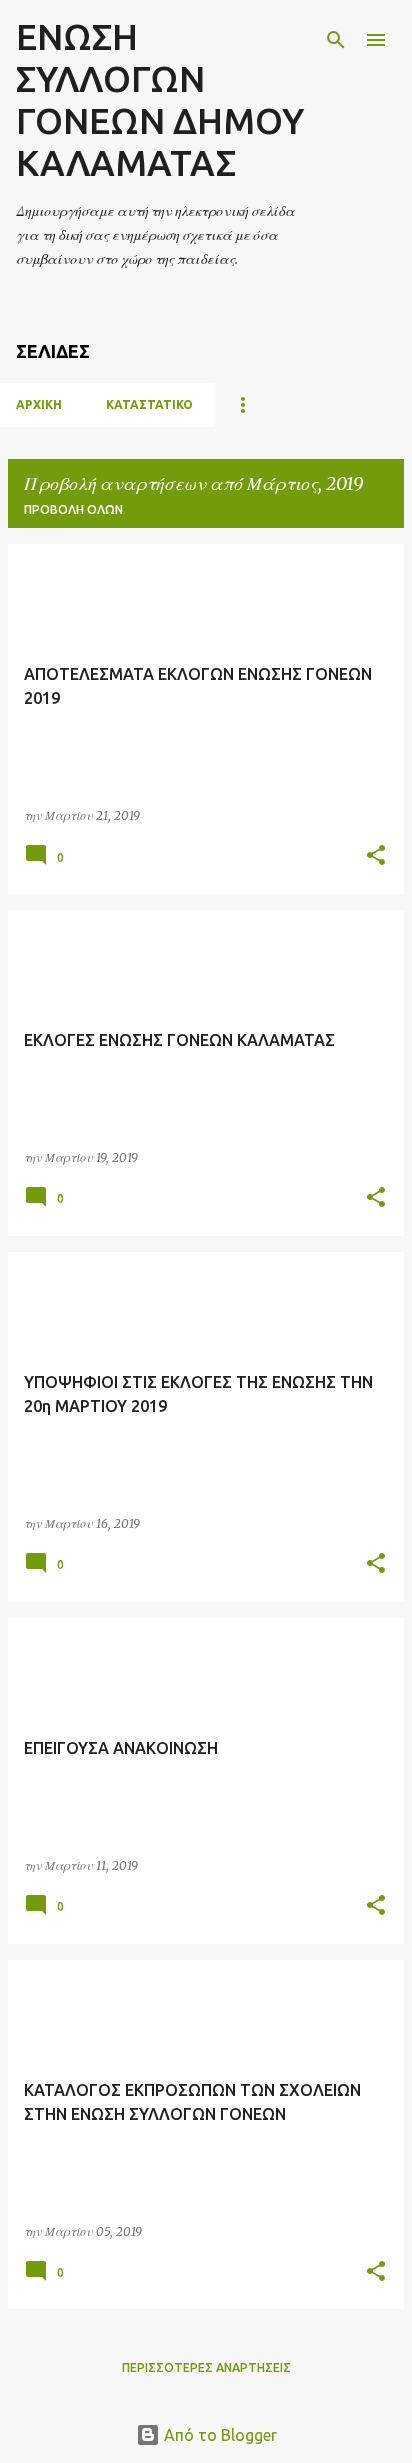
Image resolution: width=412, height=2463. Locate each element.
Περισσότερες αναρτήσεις (206, 2367)
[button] (376, 856)
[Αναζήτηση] (336, 40)
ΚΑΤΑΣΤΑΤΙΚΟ (149, 404)
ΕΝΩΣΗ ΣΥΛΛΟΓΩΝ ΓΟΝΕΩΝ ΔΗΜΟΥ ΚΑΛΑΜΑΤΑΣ (160, 99)
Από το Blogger (218, 2435)
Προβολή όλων (73, 509)
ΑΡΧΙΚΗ (39, 404)
